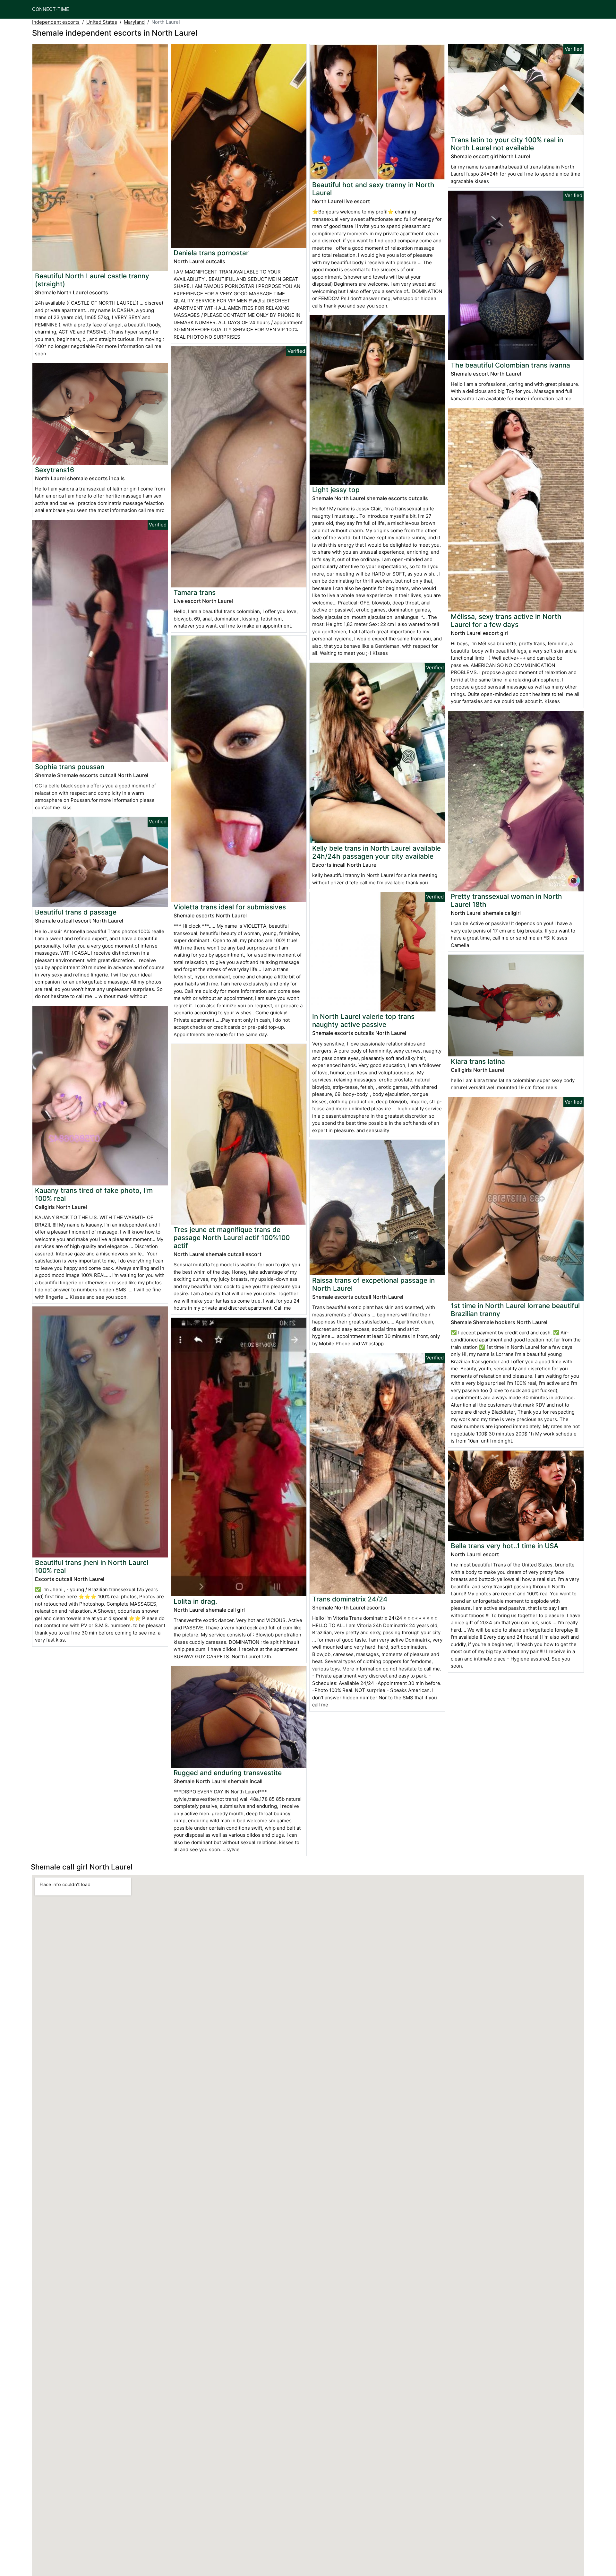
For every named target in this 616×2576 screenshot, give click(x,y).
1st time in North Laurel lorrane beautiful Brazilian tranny (515, 1310)
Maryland (134, 22)
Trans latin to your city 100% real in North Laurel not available (507, 144)
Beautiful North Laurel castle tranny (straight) (92, 280)
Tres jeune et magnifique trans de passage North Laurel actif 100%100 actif (232, 1238)
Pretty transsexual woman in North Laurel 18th (506, 900)
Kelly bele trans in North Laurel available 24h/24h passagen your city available (376, 852)
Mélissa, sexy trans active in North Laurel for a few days (506, 620)
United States (102, 22)
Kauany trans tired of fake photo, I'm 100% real (94, 1194)
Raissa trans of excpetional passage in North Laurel (373, 1284)
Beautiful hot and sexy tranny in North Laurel (373, 189)
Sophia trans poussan (70, 767)
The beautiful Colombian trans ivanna (510, 365)
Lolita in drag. (195, 1601)
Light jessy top (336, 490)
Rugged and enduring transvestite (228, 1773)
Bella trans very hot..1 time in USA (505, 1546)
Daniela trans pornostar (211, 253)
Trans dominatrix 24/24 (350, 1599)
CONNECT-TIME (51, 9)
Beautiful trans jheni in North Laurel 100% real (92, 1566)
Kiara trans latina (478, 1061)
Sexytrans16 (55, 470)
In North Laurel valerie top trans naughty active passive (363, 1020)
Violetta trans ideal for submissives (230, 907)
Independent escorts (56, 22)
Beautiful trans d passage (76, 912)
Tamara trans (195, 592)
